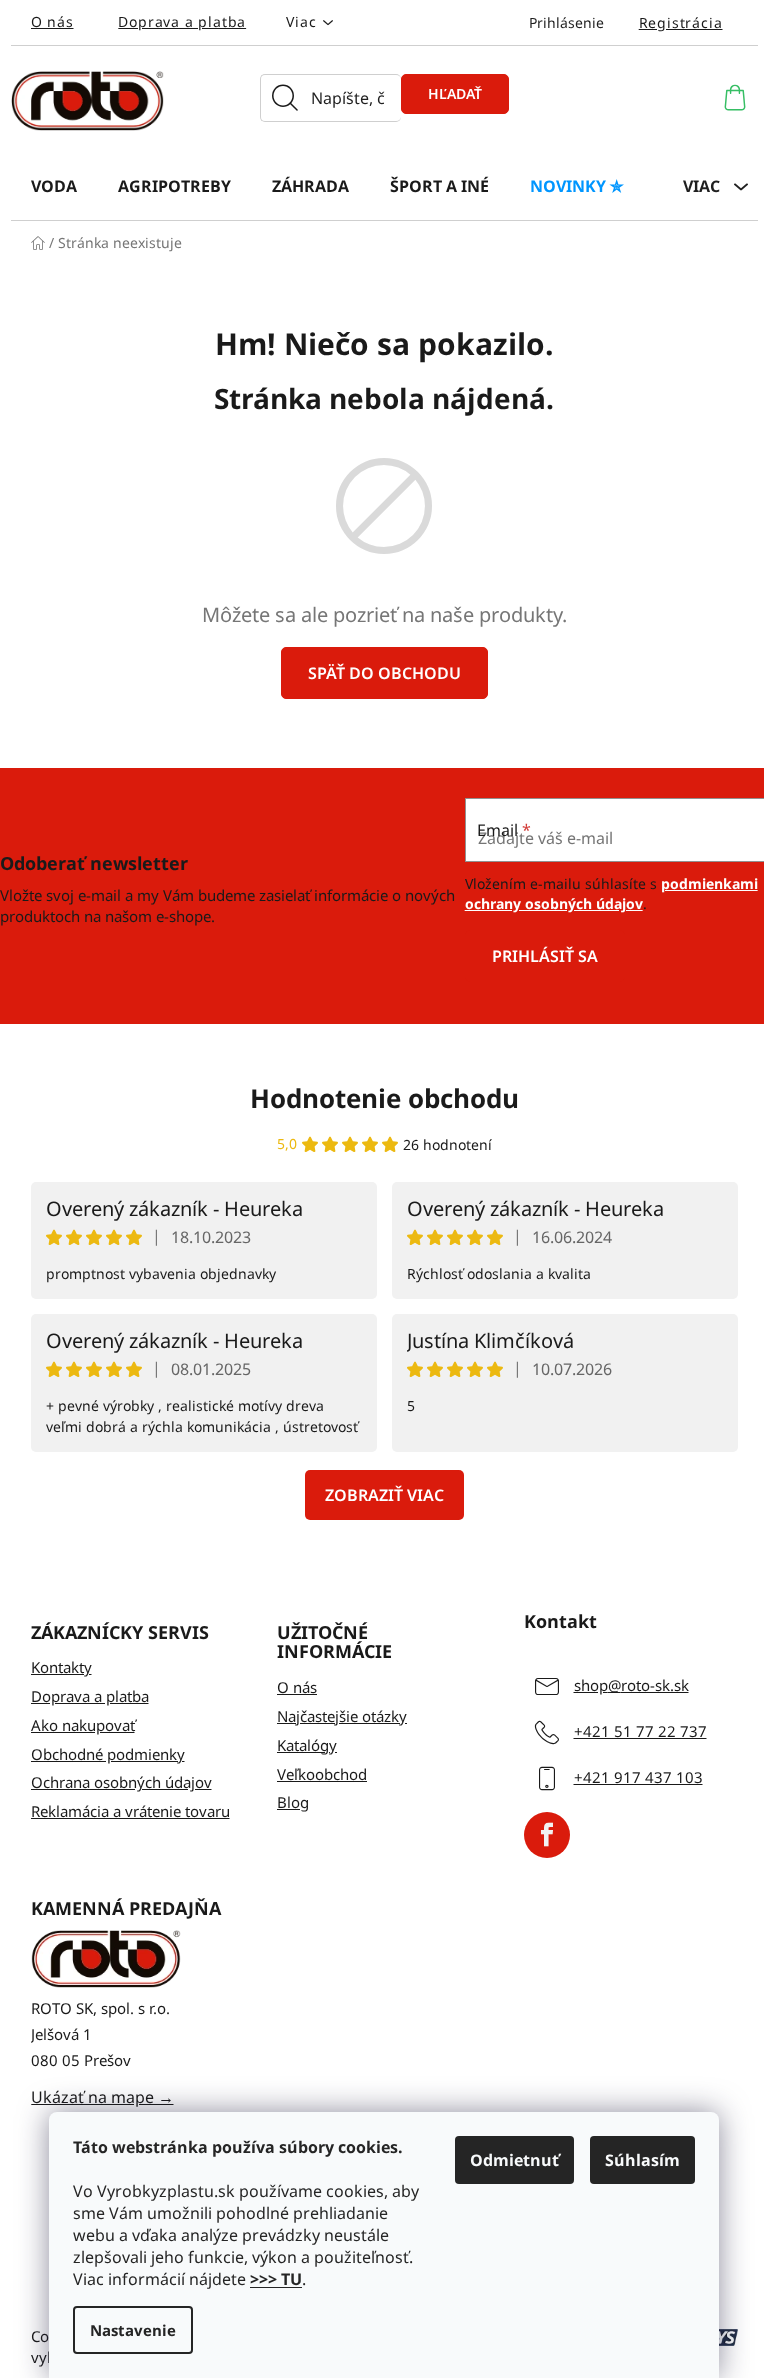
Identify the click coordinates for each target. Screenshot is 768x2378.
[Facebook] (547, 1835)
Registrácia (681, 22)
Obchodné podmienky (108, 1754)
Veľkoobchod (322, 1774)
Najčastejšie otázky (342, 1716)
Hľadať (455, 93)
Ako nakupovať (83, 1725)
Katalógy (307, 1745)
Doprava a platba (182, 21)
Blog (293, 1802)
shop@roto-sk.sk (631, 1685)
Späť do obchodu (384, 673)
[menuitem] (54, 185)
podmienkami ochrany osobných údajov (611, 893)
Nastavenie (133, 2330)
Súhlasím (642, 2160)
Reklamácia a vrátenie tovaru (130, 1811)
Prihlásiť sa (545, 956)
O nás (52, 21)
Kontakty (61, 1667)
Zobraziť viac (384, 1495)
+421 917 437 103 (638, 1777)
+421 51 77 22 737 (640, 1731)
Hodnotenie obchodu (384, 1098)
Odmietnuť (514, 2160)
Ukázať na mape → (102, 2097)
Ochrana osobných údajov (121, 1782)
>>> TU (276, 2279)
